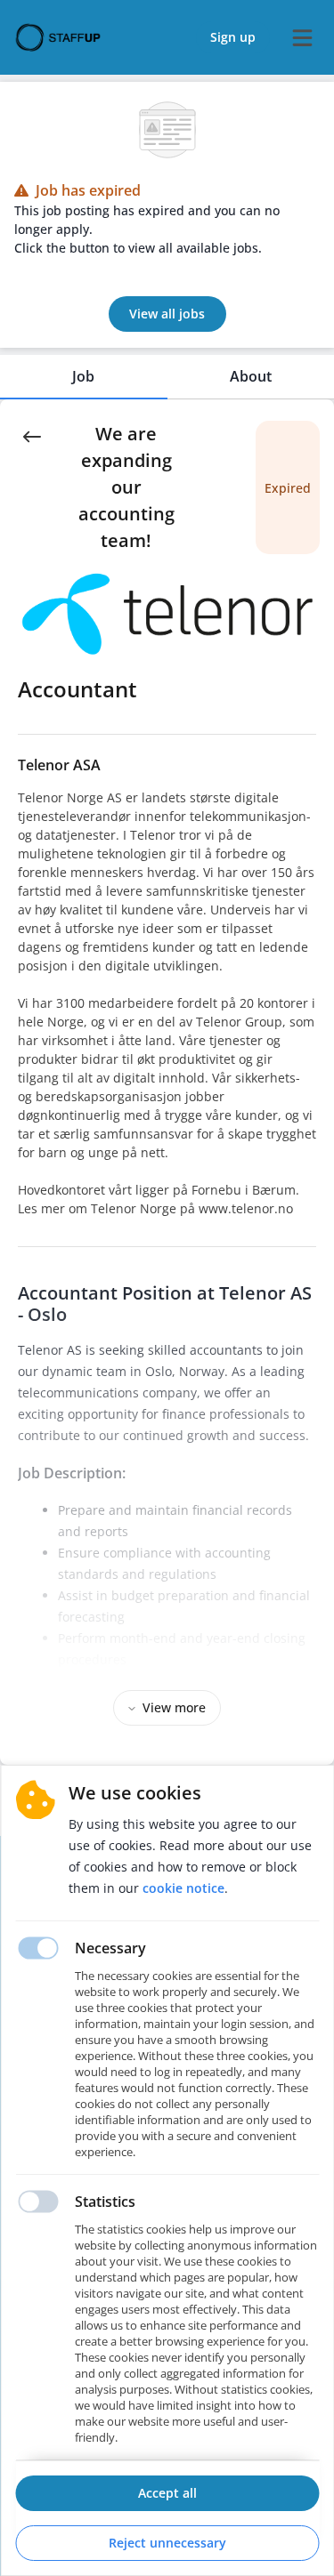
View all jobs (167, 314)
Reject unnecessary (167, 2543)
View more (174, 1707)
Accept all (167, 2493)
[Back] (32, 435)
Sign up (233, 37)
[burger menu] (302, 37)
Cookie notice (183, 1888)
